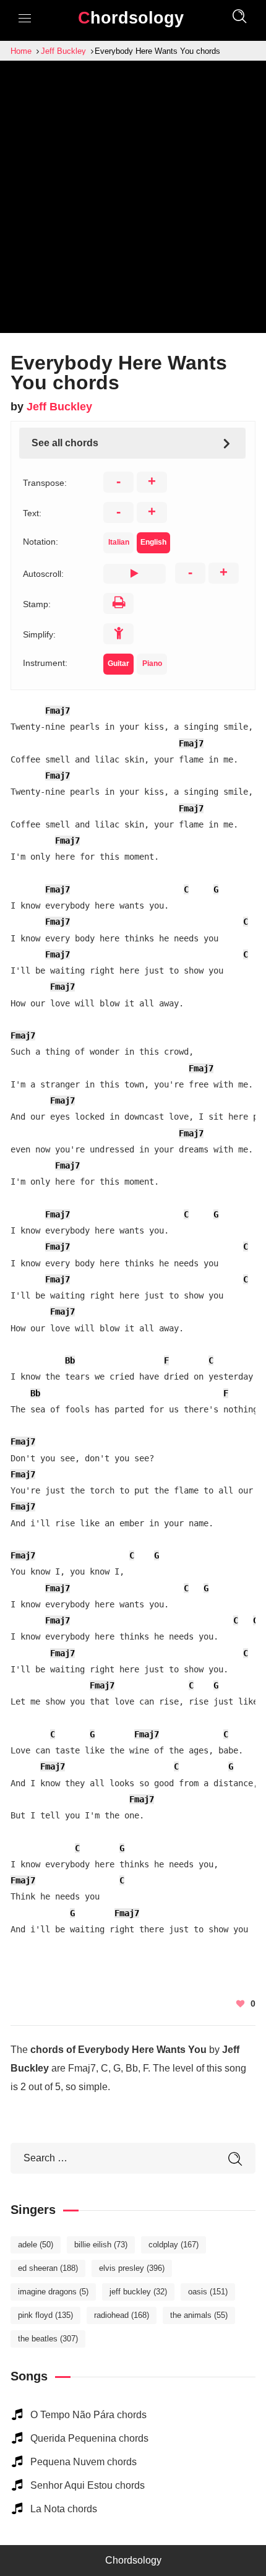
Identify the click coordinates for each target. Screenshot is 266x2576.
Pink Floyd (45, 2315)
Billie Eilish (101, 2245)
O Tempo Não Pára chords (88, 2415)
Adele (36, 2245)
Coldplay (174, 2245)
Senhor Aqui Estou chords (88, 2485)
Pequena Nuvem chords (84, 2462)
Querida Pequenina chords (89, 2438)
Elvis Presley (132, 2268)
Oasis (208, 2292)
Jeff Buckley (59, 407)
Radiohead (122, 2315)
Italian (119, 542)
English (153, 542)
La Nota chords (64, 2509)
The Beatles (48, 2339)
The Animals (199, 2315)
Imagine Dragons (53, 2292)
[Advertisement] (133, 200)
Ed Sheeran (48, 2268)
